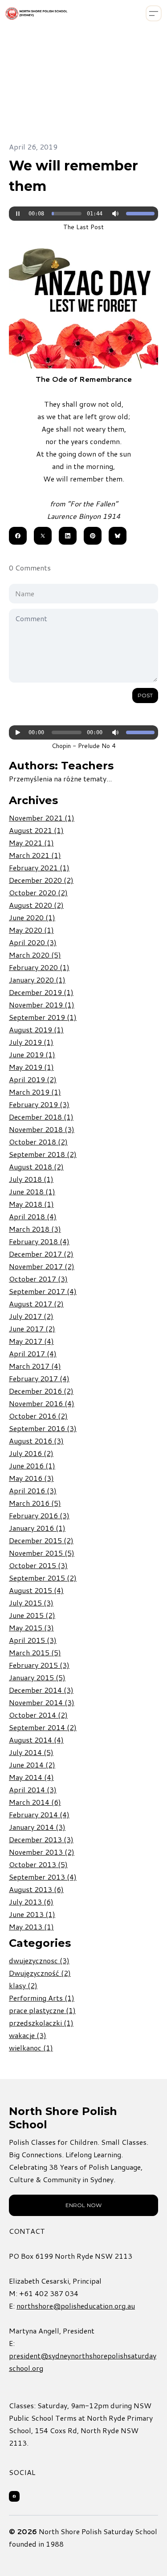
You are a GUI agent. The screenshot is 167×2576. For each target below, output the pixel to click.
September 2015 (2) (43, 1578)
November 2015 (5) (42, 1553)
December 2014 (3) (41, 1690)
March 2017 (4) (35, 1366)
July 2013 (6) (31, 1902)
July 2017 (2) (31, 1316)
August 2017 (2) (36, 1304)
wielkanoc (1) (31, 2048)
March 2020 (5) (35, 955)
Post (145, 695)
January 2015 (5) (37, 1677)
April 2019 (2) (33, 1079)
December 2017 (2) (41, 1254)
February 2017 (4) (39, 1378)
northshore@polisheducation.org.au (76, 2306)
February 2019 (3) (39, 1104)
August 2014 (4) (36, 1740)
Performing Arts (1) (42, 1998)
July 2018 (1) (31, 1179)
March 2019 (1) (35, 1092)
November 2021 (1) (42, 818)
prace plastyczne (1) (42, 2010)
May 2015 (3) (31, 1628)
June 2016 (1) (32, 1466)
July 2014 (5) (31, 1752)
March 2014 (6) (35, 1802)
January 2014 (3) (37, 1827)
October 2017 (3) (38, 1279)
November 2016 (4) (42, 1403)
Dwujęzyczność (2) (40, 1973)
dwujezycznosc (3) (39, 1960)
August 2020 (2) (36, 905)
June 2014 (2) (32, 1765)
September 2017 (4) (43, 1291)
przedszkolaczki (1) (41, 2023)
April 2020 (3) (33, 942)
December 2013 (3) (41, 1839)
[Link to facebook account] (14, 2496)
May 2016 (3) (31, 1478)
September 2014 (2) (43, 1727)
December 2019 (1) (41, 992)
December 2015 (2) (41, 1540)
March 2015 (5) (35, 1652)
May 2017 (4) (31, 1341)
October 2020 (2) (38, 892)
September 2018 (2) (43, 1154)
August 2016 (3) (36, 1441)
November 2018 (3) (42, 1129)
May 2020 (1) (31, 930)
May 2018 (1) (31, 1204)
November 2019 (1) (42, 1005)
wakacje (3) (28, 2035)
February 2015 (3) (39, 1665)
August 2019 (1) (36, 1029)
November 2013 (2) (42, 1852)
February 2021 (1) (39, 867)
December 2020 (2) (41, 880)
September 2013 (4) (43, 1877)
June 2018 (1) (32, 1191)
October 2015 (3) (38, 1565)
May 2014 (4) (31, 1777)
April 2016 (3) (33, 1490)
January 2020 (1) (37, 980)
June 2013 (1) (32, 1914)
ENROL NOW (83, 2205)
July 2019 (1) (31, 1042)
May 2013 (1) (31, 1927)
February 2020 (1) (39, 967)
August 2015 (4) (36, 1590)
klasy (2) (23, 1985)
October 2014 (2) (38, 1715)
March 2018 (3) (35, 1229)
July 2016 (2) (31, 1453)
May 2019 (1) (31, 1067)
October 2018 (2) (38, 1142)
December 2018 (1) (41, 1117)
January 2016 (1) (37, 1528)
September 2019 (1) (43, 1017)
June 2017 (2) (32, 1328)
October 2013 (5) (38, 1864)
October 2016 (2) (38, 1416)
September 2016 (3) (43, 1428)
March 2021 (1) (35, 855)
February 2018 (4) (39, 1241)
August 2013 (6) (36, 1889)
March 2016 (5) (35, 1503)
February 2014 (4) (39, 1814)
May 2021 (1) (31, 843)
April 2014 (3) (33, 1789)
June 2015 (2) (32, 1615)
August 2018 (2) (36, 1167)
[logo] (37, 14)
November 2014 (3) (42, 1702)
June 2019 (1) (32, 1054)
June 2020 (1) (32, 917)
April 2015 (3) (33, 1640)
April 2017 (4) (33, 1353)
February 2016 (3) (39, 1515)
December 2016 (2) (41, 1391)
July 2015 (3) (31, 1603)
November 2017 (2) (42, 1266)
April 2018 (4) (33, 1216)
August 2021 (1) (36, 830)
